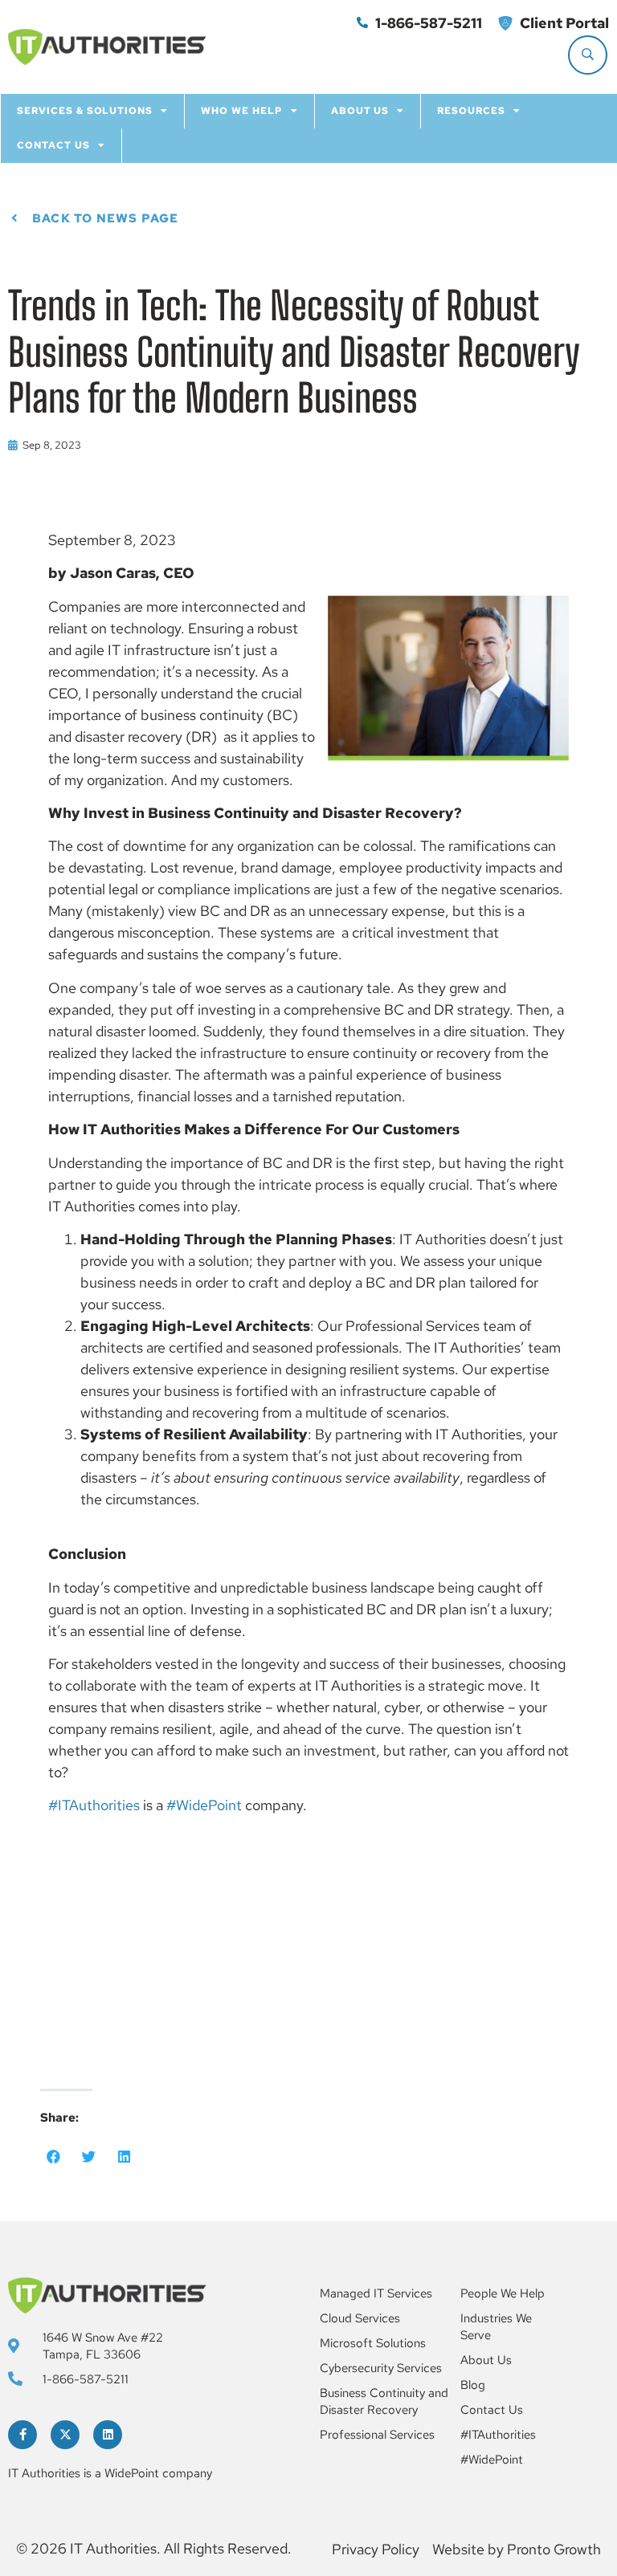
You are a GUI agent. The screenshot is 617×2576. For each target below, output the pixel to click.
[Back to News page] (14, 219)
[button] (54, 2156)
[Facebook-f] (22, 2435)
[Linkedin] (108, 2435)
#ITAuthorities (94, 1805)
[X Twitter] (65, 2435)
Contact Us (53, 145)
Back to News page (105, 218)
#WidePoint (204, 1805)
